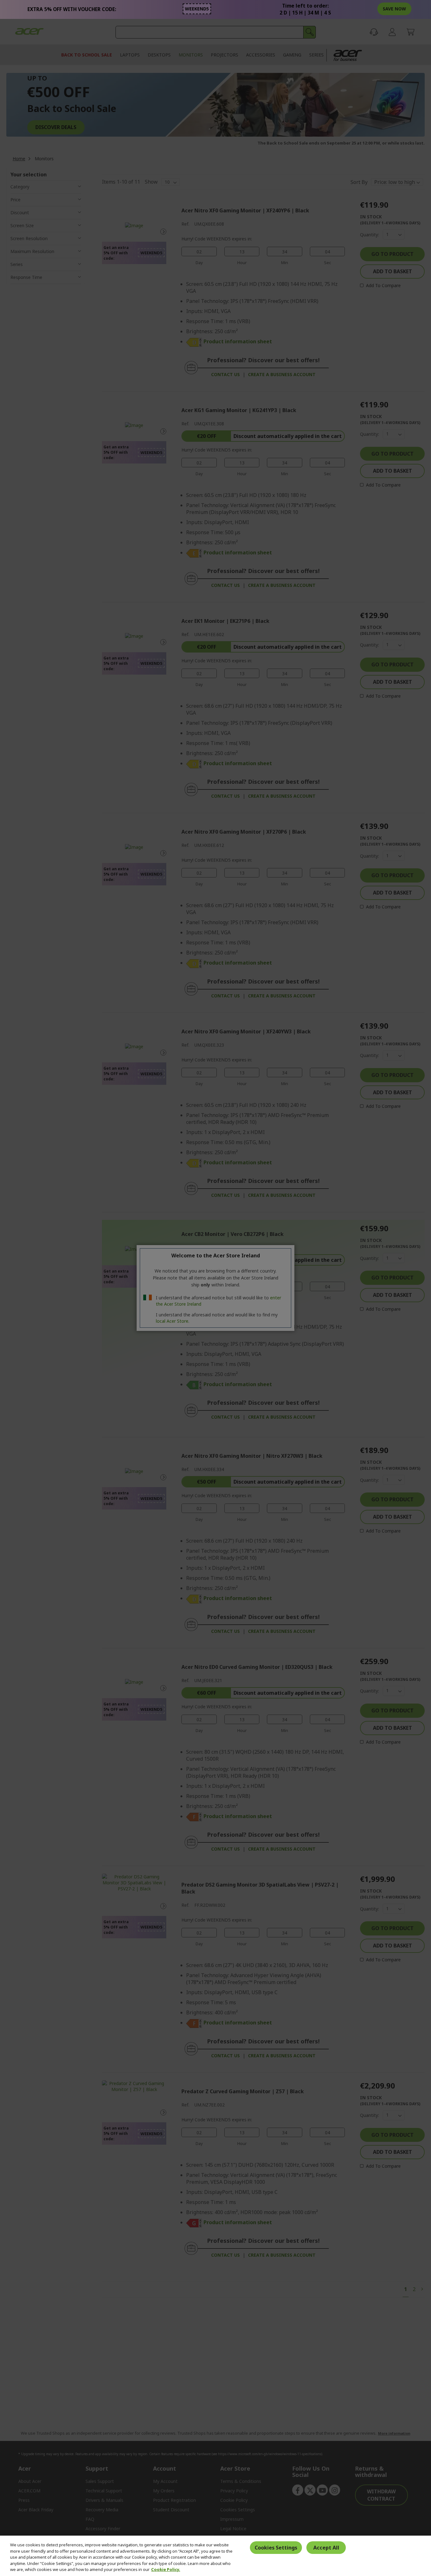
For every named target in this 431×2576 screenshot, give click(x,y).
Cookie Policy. (166, 2569)
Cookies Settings (276, 2548)
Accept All (326, 2548)
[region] (215, 2556)
